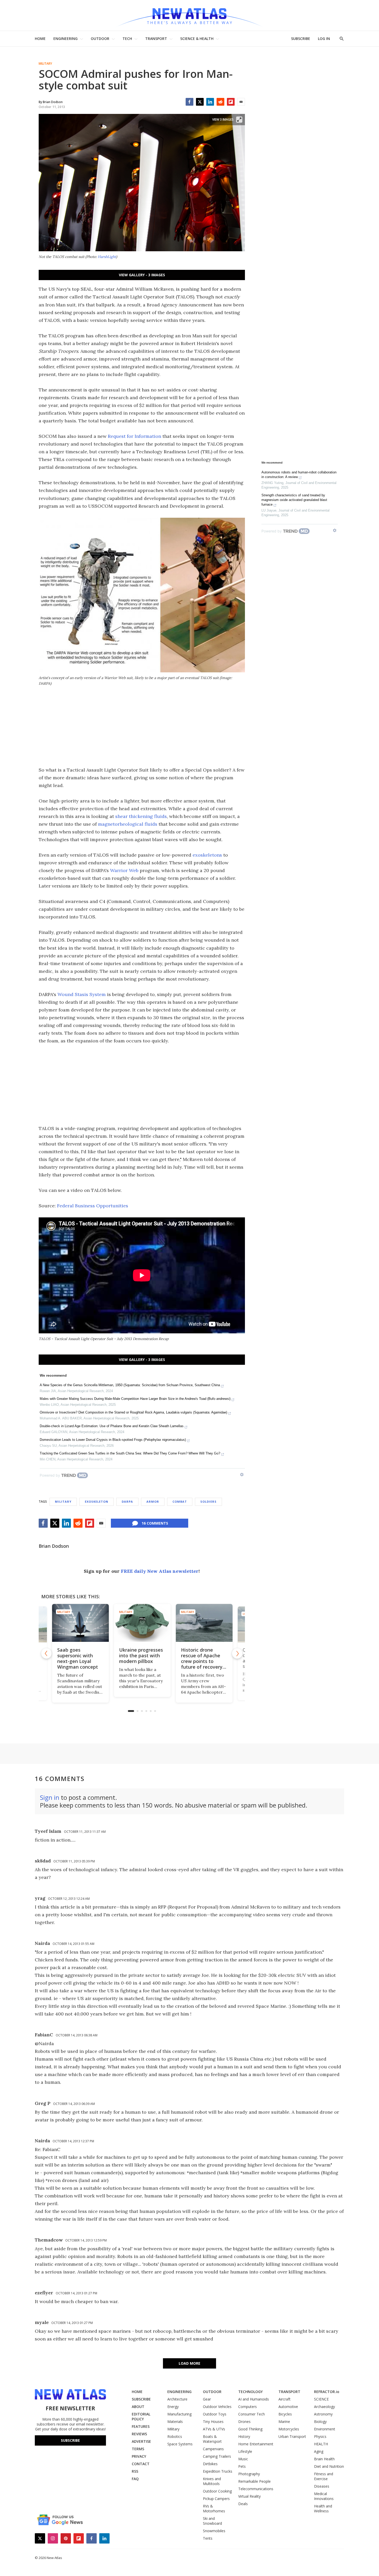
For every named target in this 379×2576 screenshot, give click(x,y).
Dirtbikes (210, 2464)
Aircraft (285, 2399)
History (244, 2436)
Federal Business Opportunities (93, 1206)
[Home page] (190, 15)
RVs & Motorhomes (214, 2508)
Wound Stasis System (82, 994)
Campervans (213, 2449)
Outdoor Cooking (217, 2491)
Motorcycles (289, 2429)
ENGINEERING (65, 39)
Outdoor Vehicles (217, 2407)
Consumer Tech (252, 2414)
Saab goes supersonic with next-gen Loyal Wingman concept (77, 1658)
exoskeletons (207, 855)
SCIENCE (321, 2399)
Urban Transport (292, 2436)
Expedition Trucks (218, 2471)
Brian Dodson (54, 1546)
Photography (249, 2474)
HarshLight (107, 257)
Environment (325, 2429)
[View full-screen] (239, 120)
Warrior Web (124, 870)
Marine (284, 2422)
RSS (135, 2471)
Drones (244, 2422)
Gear (207, 2399)
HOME (40, 39)
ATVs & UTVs (214, 2429)
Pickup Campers (216, 2499)
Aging (319, 2451)
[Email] (241, 102)
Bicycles (285, 2414)
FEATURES (141, 2426)
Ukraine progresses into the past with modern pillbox (141, 1655)
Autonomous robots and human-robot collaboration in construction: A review (299, 475)
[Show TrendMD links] (242, 1475)
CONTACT (141, 2464)
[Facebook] (190, 102)
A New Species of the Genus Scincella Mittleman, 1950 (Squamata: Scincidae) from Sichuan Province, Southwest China (130, 1385)
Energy (173, 2407)
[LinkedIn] (210, 102)
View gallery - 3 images (142, 275)
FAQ (135, 2479)
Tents (208, 2538)
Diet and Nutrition (329, 2466)
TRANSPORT (156, 39)
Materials (175, 2422)
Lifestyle (245, 2451)
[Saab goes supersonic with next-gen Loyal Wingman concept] (80, 1623)
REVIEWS (139, 2434)
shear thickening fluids (141, 816)
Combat (180, 1502)
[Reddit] (220, 102)
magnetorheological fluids (128, 824)
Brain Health (324, 2459)
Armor (153, 1502)
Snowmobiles (214, 2531)
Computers (248, 2407)
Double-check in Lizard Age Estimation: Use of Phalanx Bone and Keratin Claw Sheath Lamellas (112, 1426)
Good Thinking (250, 2429)
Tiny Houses (213, 2422)
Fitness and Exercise (324, 2476)
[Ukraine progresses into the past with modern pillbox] (142, 1623)
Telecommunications (256, 2489)
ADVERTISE (141, 2441)
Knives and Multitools (212, 2481)
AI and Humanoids (254, 2399)
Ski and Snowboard (212, 2521)
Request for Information (134, 436)
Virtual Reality (249, 2496)
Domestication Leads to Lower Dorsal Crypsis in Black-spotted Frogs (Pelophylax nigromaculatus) (113, 1440)
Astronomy (323, 2414)
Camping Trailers (217, 2456)
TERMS (138, 2449)
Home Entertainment (256, 2444)
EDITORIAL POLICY (141, 2416)
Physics (320, 2436)
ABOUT (138, 2407)
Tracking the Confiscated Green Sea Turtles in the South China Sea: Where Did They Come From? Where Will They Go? (130, 1453)
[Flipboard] (231, 102)
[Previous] (46, 1653)
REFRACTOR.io (327, 2392)
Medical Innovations (324, 2496)
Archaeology (324, 2407)
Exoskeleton (97, 1502)
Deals (243, 2504)
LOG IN (324, 39)
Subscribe (70, 2440)
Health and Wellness (323, 2508)
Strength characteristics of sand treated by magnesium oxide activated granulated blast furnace (294, 500)
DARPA (127, 1502)
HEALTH (321, 2444)
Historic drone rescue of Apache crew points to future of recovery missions (201, 1661)
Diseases (322, 2486)
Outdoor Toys (215, 2414)
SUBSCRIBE (301, 39)
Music (243, 2459)
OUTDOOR (100, 39)
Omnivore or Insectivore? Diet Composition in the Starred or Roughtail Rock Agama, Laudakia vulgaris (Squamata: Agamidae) (133, 1412)
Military (45, 64)
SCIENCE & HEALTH (197, 39)
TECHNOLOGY (250, 2392)
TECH (127, 39)
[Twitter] (200, 102)
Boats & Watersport (212, 2439)
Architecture (177, 2399)
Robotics (175, 2436)
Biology (320, 2422)
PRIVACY (139, 2456)
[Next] (237, 1653)
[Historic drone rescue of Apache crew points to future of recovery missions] (204, 1623)
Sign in (50, 1797)
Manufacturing (179, 2414)
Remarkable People (254, 2481)
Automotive (288, 2407)
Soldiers (208, 1502)
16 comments (155, 1523)
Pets (242, 2466)
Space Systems (180, 2444)
